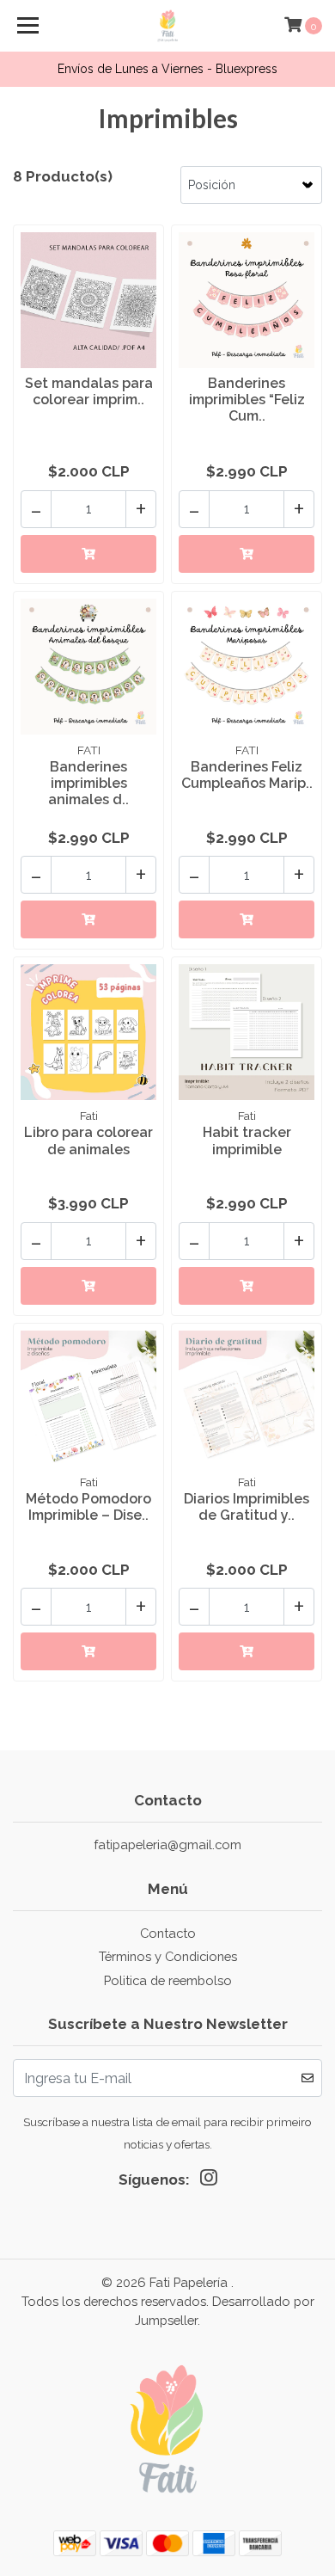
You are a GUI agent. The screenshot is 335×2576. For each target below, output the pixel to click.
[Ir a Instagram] (209, 2181)
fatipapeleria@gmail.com (167, 1844)
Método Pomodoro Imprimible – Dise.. (88, 1507)
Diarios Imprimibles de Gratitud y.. (247, 1507)
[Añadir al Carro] (88, 554)
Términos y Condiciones (168, 1956)
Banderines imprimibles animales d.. (88, 783)
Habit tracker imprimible (247, 1140)
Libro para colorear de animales (88, 1140)
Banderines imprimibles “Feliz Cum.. (247, 400)
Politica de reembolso (168, 1980)
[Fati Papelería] (167, 26)
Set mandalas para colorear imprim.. (89, 391)
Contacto (168, 1933)
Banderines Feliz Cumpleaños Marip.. (247, 775)
